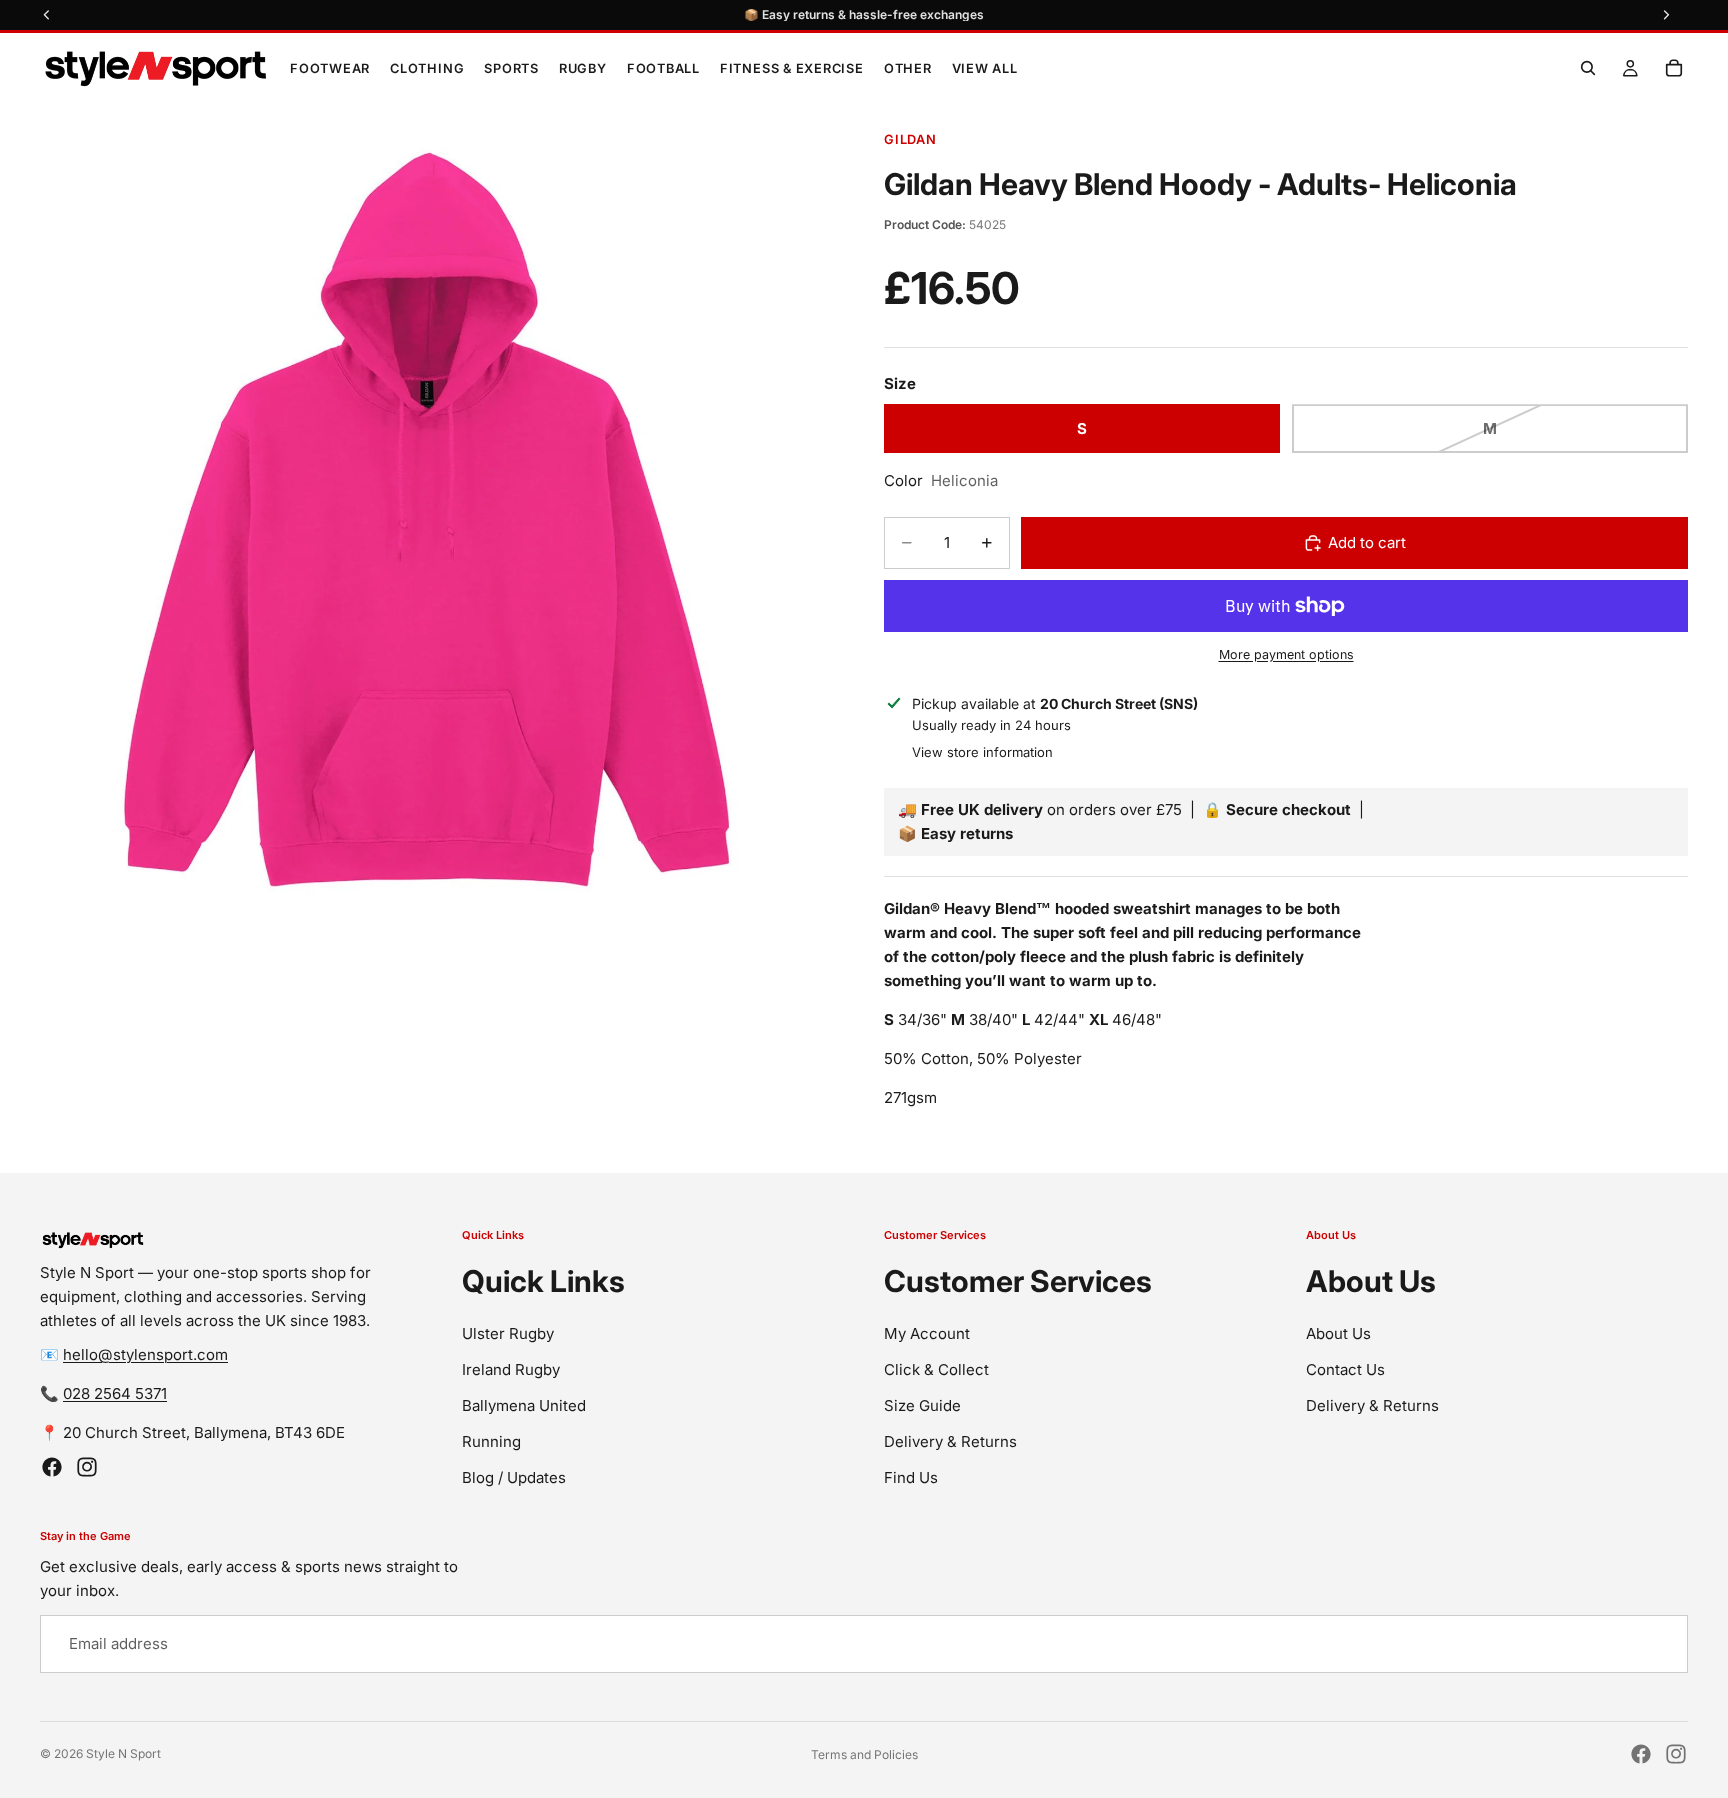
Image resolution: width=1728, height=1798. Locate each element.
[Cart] (1674, 68)
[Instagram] (87, 1467)
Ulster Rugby (508, 1333)
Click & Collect (936, 1369)
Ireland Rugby (511, 1369)
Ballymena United (524, 1405)
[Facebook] (52, 1467)
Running (491, 1441)
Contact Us (1345, 1369)
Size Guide (922, 1405)
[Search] (1588, 68)
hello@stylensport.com (145, 1354)
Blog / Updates (514, 1477)
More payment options (1286, 654)
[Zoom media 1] (422, 525)
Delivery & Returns (950, 1441)
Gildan (910, 139)
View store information (982, 752)
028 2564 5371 (115, 1393)
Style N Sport (123, 1753)
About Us (1338, 1333)
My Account (927, 1333)
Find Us (911, 1477)
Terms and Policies (864, 1754)
